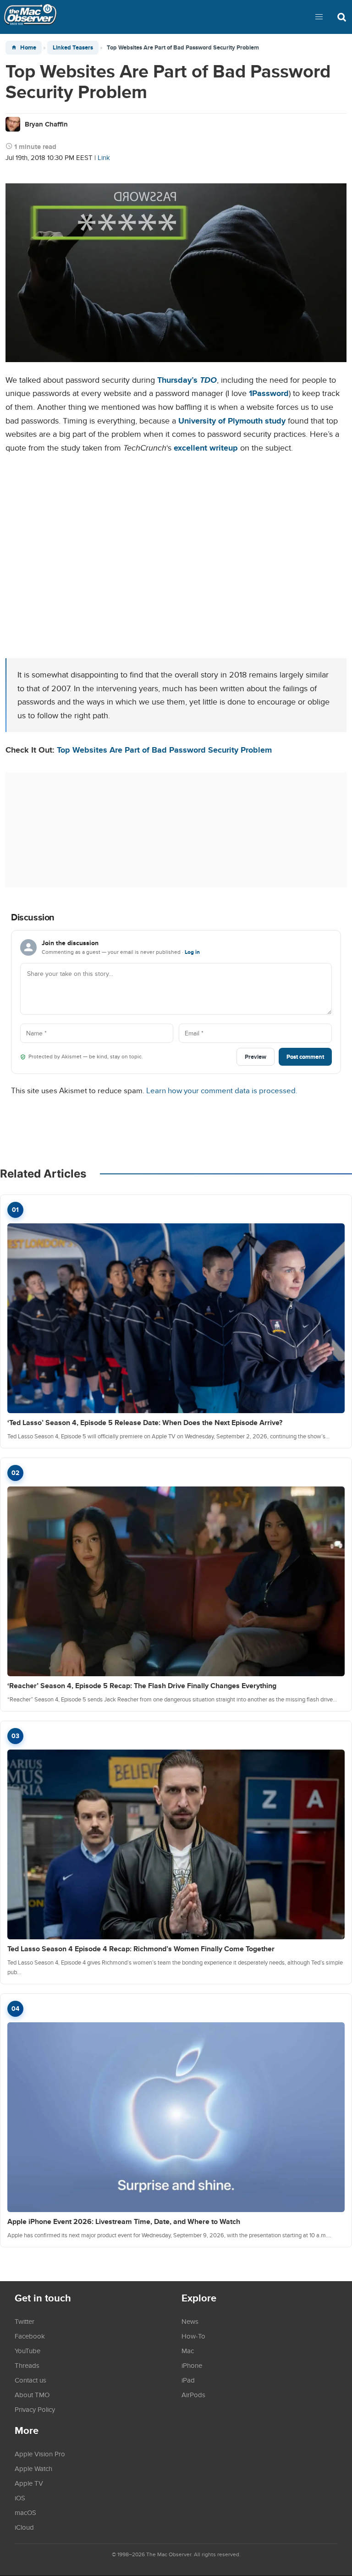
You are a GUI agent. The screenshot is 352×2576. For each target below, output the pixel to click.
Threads (27, 2365)
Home (28, 47)
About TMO (32, 2394)
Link (104, 157)
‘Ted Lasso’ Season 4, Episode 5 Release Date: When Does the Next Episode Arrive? (145, 1423)
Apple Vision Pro (40, 2454)
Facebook (30, 2336)
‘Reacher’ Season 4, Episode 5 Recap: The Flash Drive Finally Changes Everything (142, 1686)
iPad (188, 2380)
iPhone (192, 2365)
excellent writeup (206, 448)
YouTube (27, 2350)
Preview (256, 1057)
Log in (192, 952)
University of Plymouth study (232, 421)
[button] (319, 17)
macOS (25, 2512)
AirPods (193, 2394)
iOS (20, 2498)
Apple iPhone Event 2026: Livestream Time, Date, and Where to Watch (124, 2221)
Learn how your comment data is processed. (222, 1090)
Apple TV (29, 2483)
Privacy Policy (35, 2409)
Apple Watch (33, 2468)
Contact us (30, 2380)
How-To (193, 2336)
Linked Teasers (73, 47)
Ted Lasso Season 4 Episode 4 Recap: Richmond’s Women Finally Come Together (141, 1949)
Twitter (25, 2321)
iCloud (24, 2527)
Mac (188, 2350)
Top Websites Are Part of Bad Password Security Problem (164, 750)
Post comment (305, 1057)
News (190, 2321)
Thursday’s (187, 380)
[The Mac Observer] (30, 17)
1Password (269, 393)
